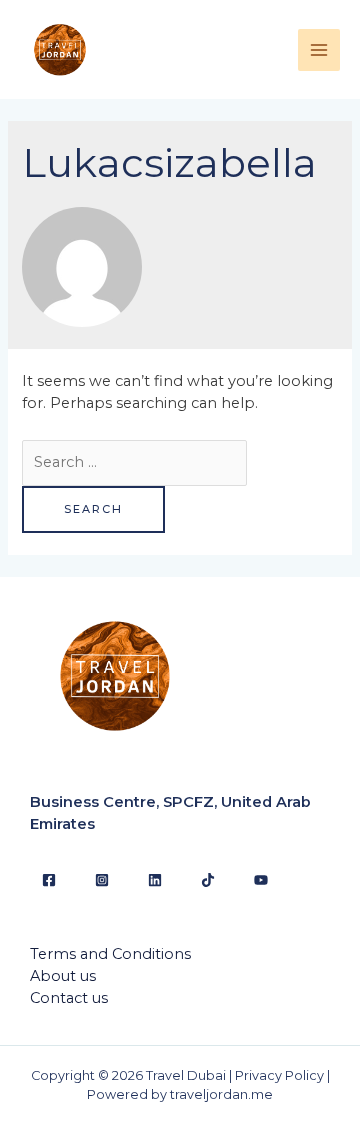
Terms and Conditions (110, 954)
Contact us (69, 998)
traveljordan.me (221, 1094)
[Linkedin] (155, 880)
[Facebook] (49, 880)
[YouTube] (261, 880)
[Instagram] (102, 880)
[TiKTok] (208, 880)
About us (63, 976)
